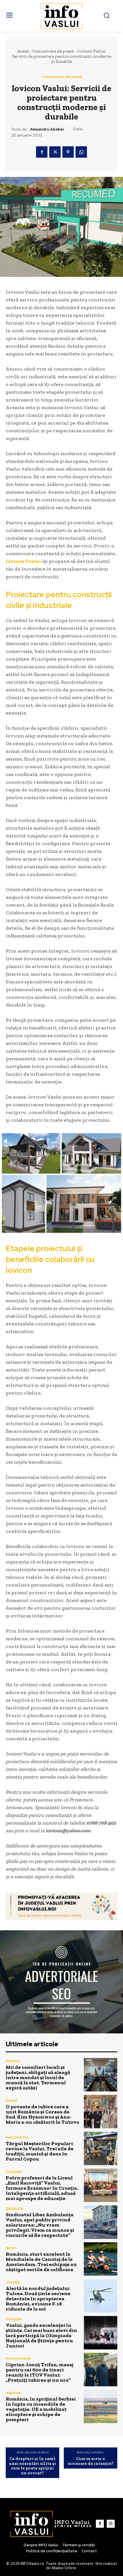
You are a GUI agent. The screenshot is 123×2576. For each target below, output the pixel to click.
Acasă (23, 51)
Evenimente (17, 2137)
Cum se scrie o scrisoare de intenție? (91, 2461)
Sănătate (15, 2208)
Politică (12, 2061)
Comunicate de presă (53, 51)
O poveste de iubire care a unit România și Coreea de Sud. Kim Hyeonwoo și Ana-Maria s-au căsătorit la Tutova (42, 2114)
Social (11, 2100)
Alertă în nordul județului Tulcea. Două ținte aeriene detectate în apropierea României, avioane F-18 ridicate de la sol (38, 2299)
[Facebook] (42, 152)
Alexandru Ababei (47, 129)
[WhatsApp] (81, 152)
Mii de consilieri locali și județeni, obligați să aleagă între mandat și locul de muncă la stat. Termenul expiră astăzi (38, 2077)
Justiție (13, 2282)
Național (13, 2393)
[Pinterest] (68, 152)
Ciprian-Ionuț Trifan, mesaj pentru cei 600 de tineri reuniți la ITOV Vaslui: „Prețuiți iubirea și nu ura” (39, 2372)
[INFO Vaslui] (62, 16)
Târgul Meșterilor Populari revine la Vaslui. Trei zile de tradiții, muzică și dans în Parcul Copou (40, 2151)
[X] (55, 152)
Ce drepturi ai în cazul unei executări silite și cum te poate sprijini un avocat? (33, 2466)
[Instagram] (111, 2524)
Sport (11, 2248)
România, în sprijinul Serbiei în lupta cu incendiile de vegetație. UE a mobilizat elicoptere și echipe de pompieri (41, 2409)
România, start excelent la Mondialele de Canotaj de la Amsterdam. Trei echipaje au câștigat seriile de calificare (41, 2262)
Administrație (18, 2358)
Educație (14, 2172)
